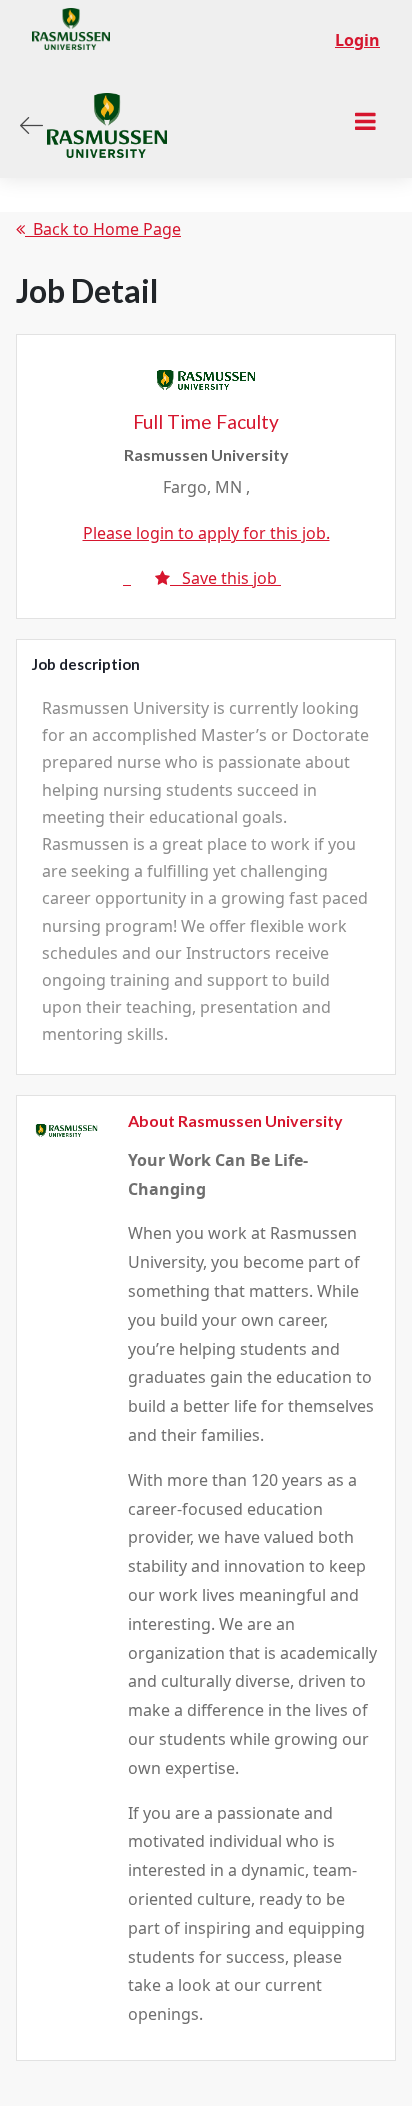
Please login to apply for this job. (206, 533)
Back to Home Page (103, 229)
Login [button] (357, 40)
